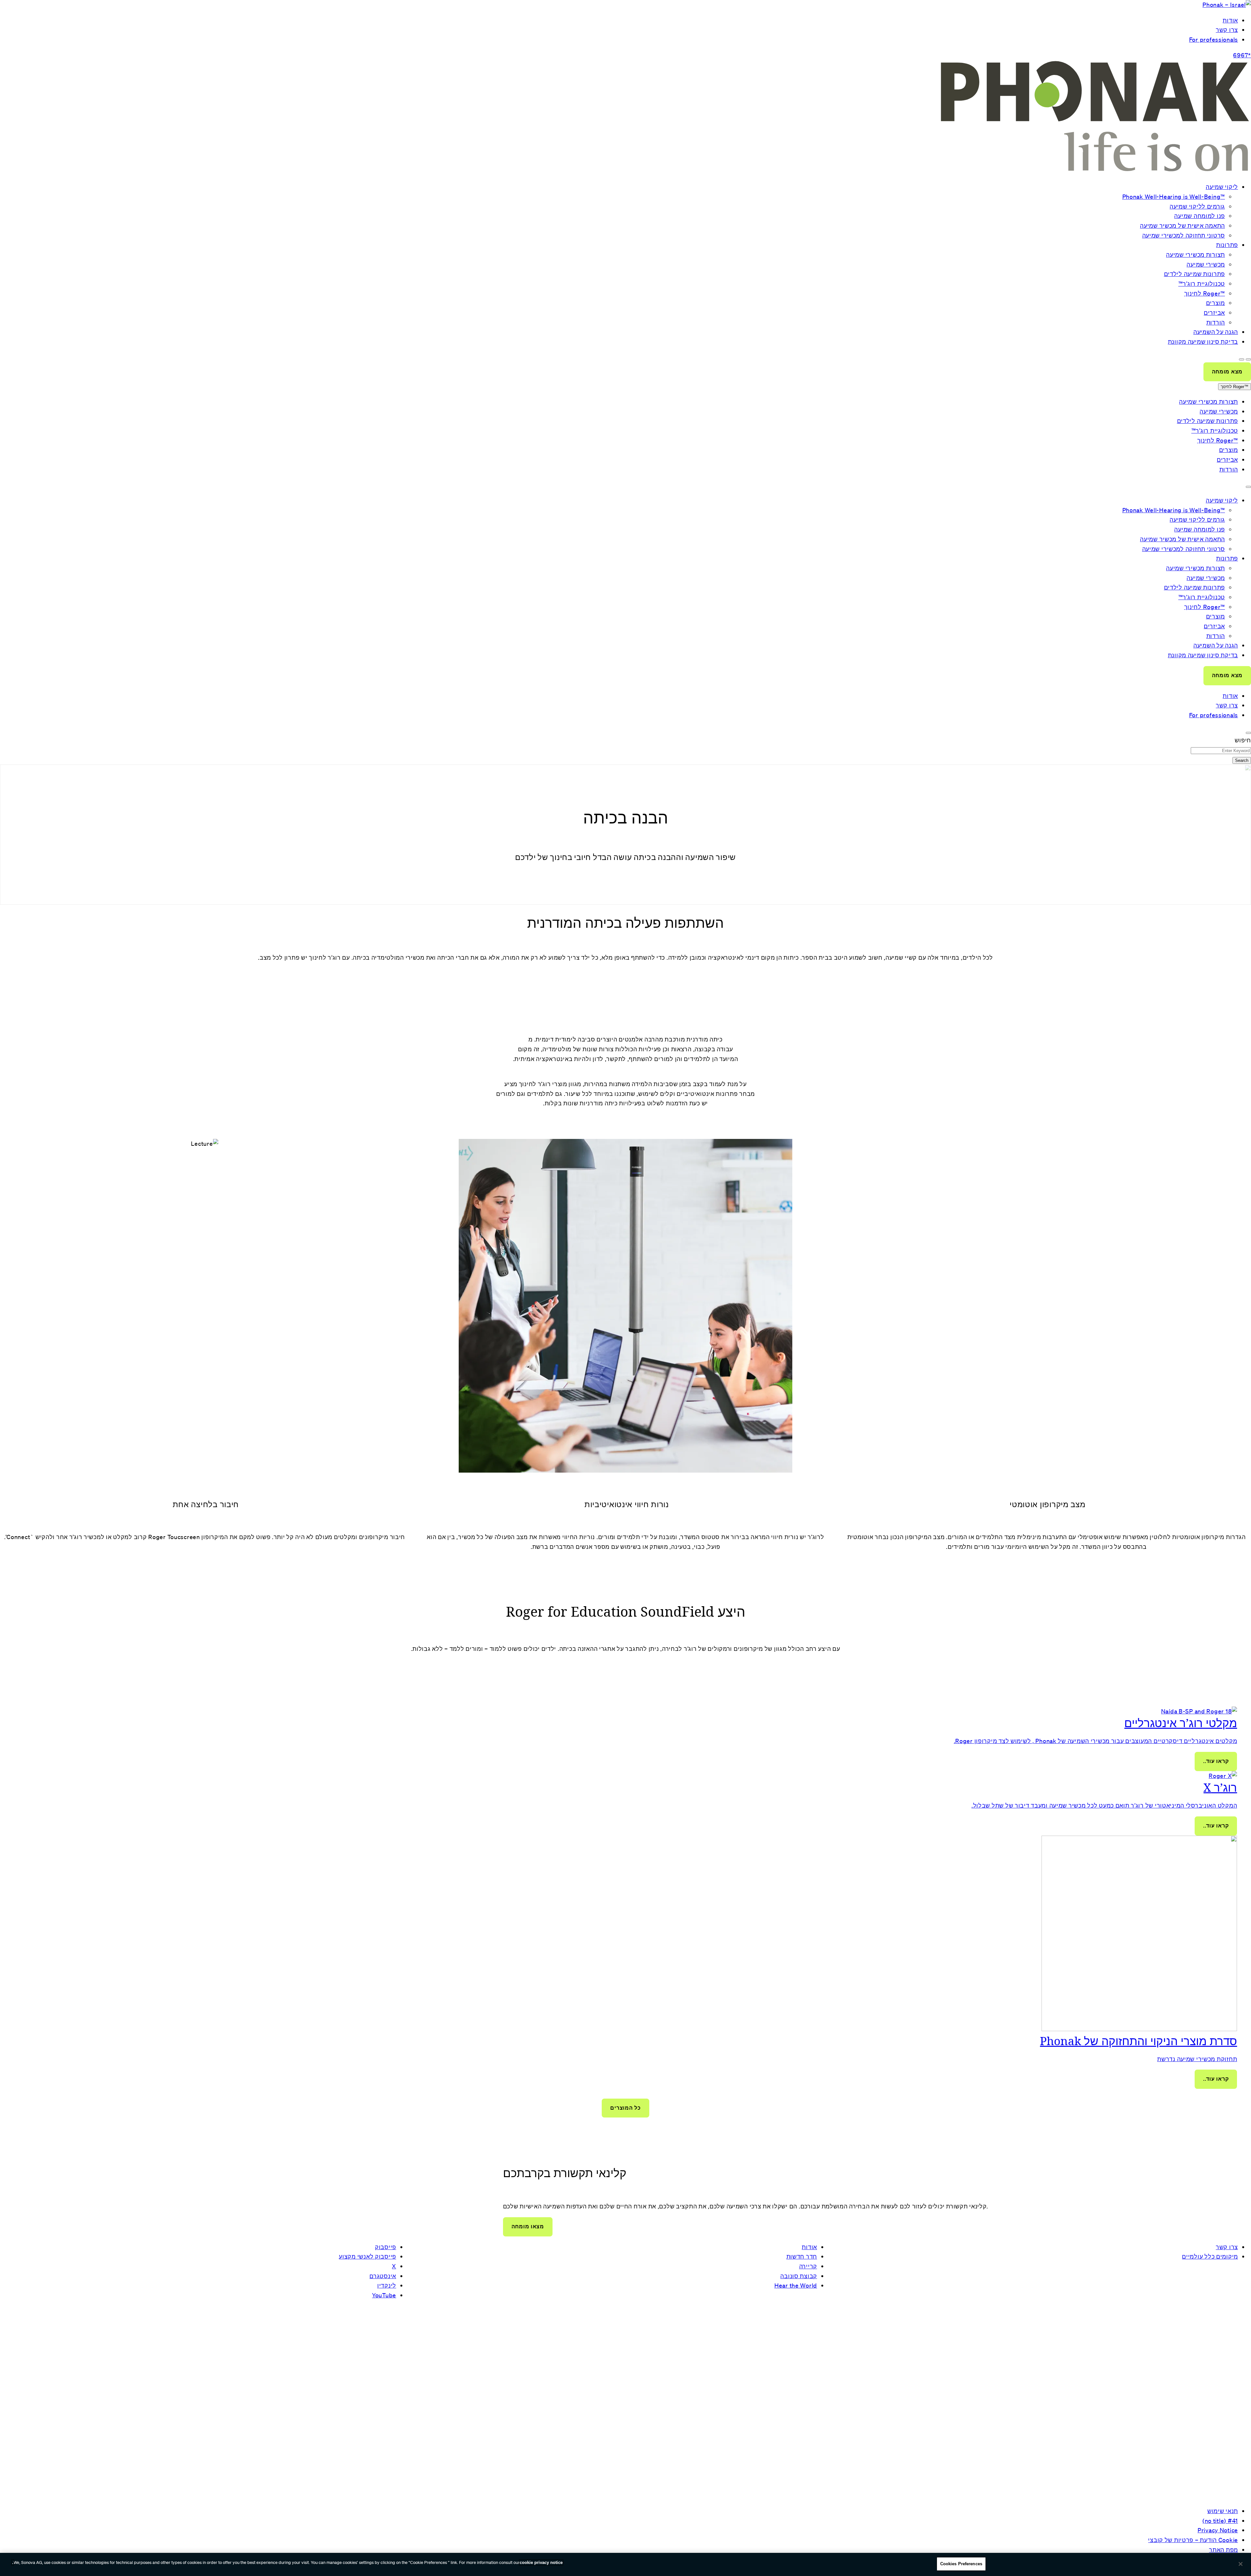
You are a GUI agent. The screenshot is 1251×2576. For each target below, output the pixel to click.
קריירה (808, 2266)
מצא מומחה (1227, 372)
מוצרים (1215, 303)
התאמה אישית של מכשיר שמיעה (1182, 226)
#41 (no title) (1220, 2521)
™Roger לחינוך (1205, 293)
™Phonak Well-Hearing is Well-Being (1174, 196)
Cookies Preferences (961, 2564)
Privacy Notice (1218, 2530)
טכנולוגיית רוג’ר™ (1202, 284)
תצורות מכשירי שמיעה (1195, 255)
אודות (1230, 20)
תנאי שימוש (1223, 2511)
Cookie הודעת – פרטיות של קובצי (1193, 2540)
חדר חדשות (802, 2256)
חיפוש (1243, 740)
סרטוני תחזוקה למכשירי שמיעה (1184, 235)
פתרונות (1227, 245)
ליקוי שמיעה (1222, 187)
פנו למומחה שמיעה (1200, 216)
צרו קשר (1227, 30)
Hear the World (796, 2285)
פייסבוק (386, 2247)
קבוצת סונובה (799, 2276)
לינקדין (387, 2285)
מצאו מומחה (528, 2227)
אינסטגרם (383, 2276)
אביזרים (1214, 313)
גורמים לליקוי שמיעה (1197, 206)
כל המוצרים (625, 2108)
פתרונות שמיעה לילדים (1194, 274)
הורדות (1216, 322)
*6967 (1242, 55)
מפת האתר (1223, 2550)
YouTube (384, 2295)
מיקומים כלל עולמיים (1210, 2256)
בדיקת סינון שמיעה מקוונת (1203, 342)
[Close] (1241, 2564)
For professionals (1214, 39)
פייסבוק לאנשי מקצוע (367, 2256)
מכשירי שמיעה (1206, 264)
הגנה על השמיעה (1216, 332)
